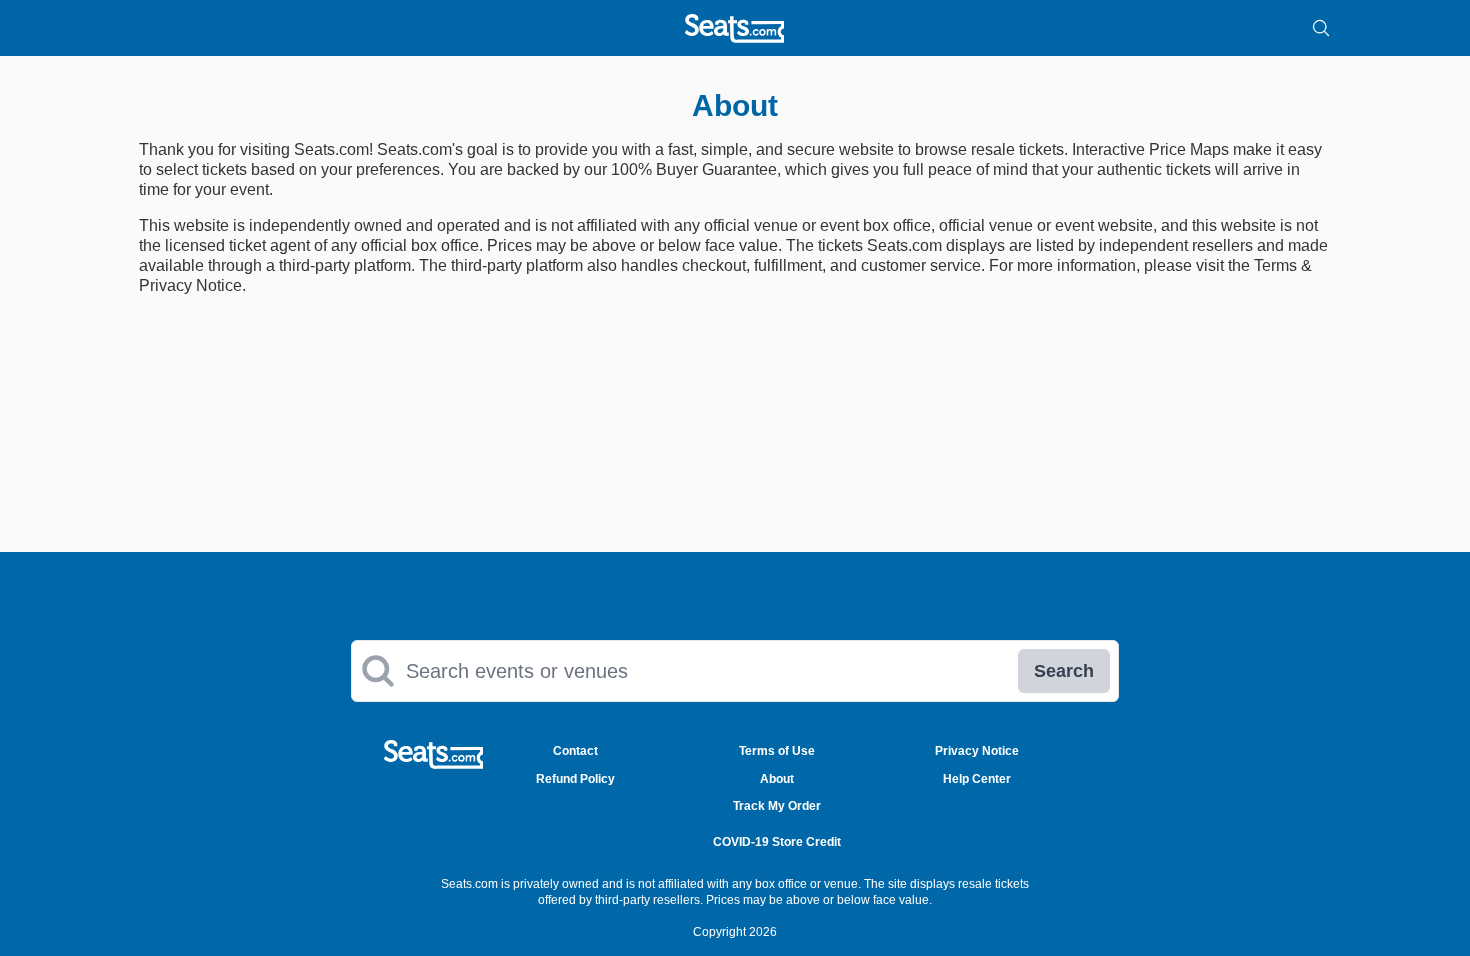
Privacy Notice (977, 751)
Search (1064, 671)
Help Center (977, 779)
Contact (575, 751)
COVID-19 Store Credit (777, 842)
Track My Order (777, 806)
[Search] (1321, 28)
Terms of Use (777, 751)
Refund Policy (575, 779)
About (777, 779)
